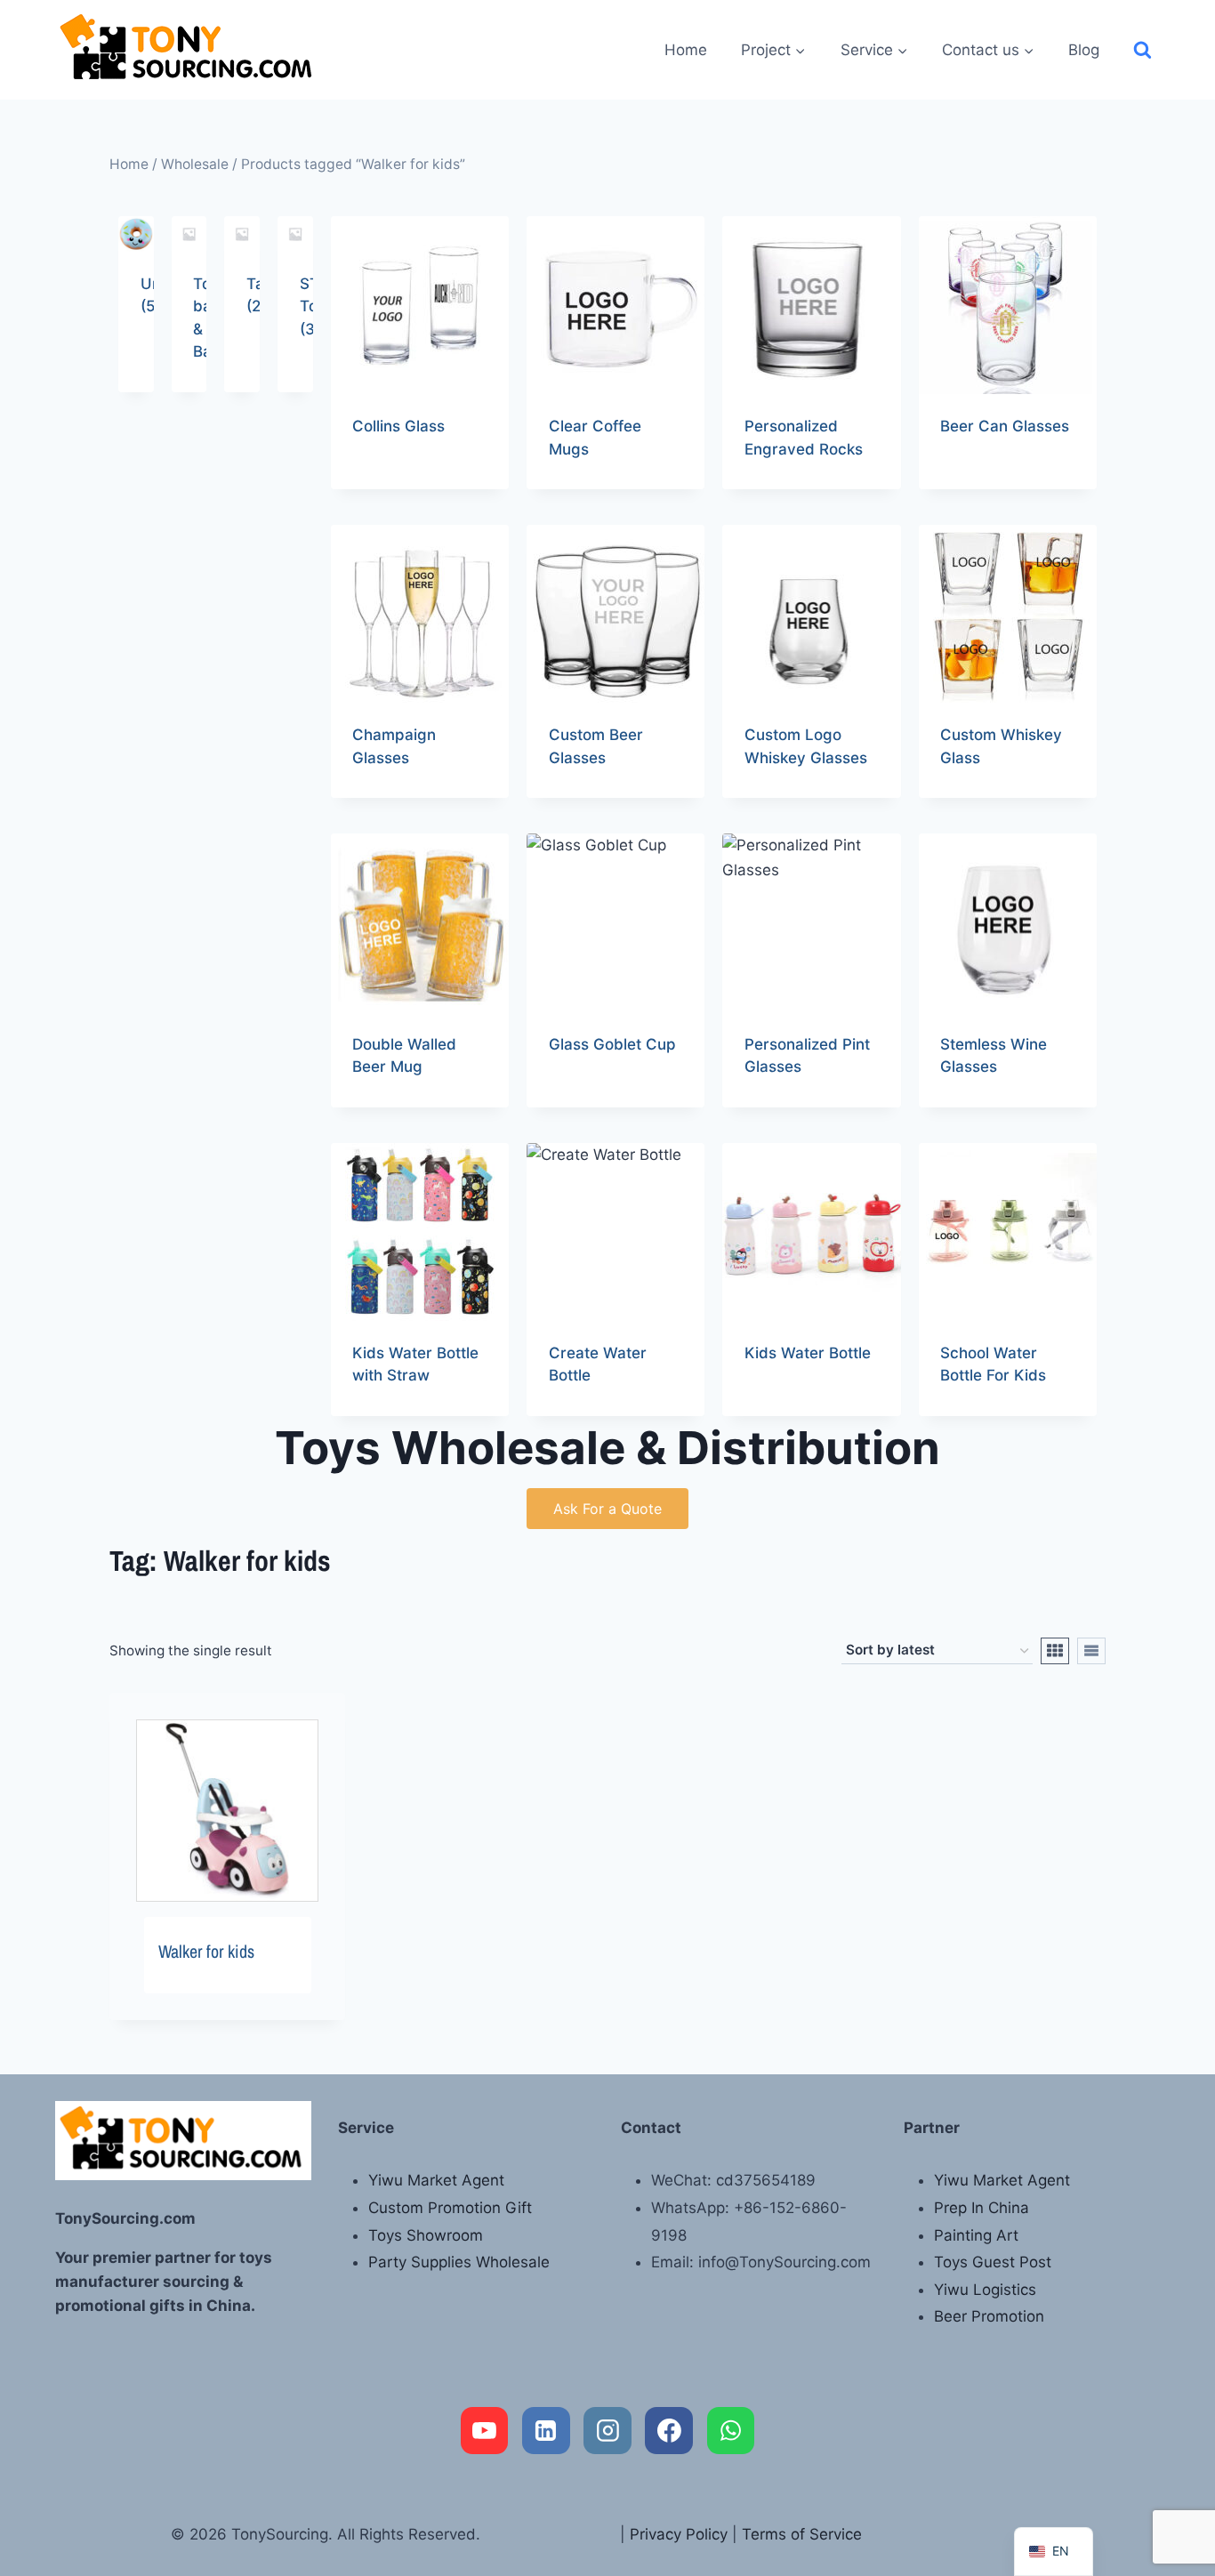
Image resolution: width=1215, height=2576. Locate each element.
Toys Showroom (426, 2235)
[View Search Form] (1143, 50)
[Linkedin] (546, 2431)
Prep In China (982, 2208)
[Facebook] (669, 2431)
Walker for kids (206, 1951)
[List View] (1091, 1651)
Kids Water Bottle (808, 1353)
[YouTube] (485, 2431)
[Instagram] (607, 2431)
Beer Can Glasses (1005, 426)
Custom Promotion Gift (450, 2208)
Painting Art (976, 2235)
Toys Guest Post (993, 2262)
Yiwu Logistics (985, 2290)
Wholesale (195, 164)
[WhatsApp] (731, 2431)
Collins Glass (398, 426)
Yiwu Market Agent (436, 2180)
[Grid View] (1055, 1651)
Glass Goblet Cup (612, 1044)
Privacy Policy (679, 2534)
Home (686, 50)
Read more (390, 483)
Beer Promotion (989, 2316)
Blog (1084, 50)
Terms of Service (802, 2534)
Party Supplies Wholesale (459, 2262)
